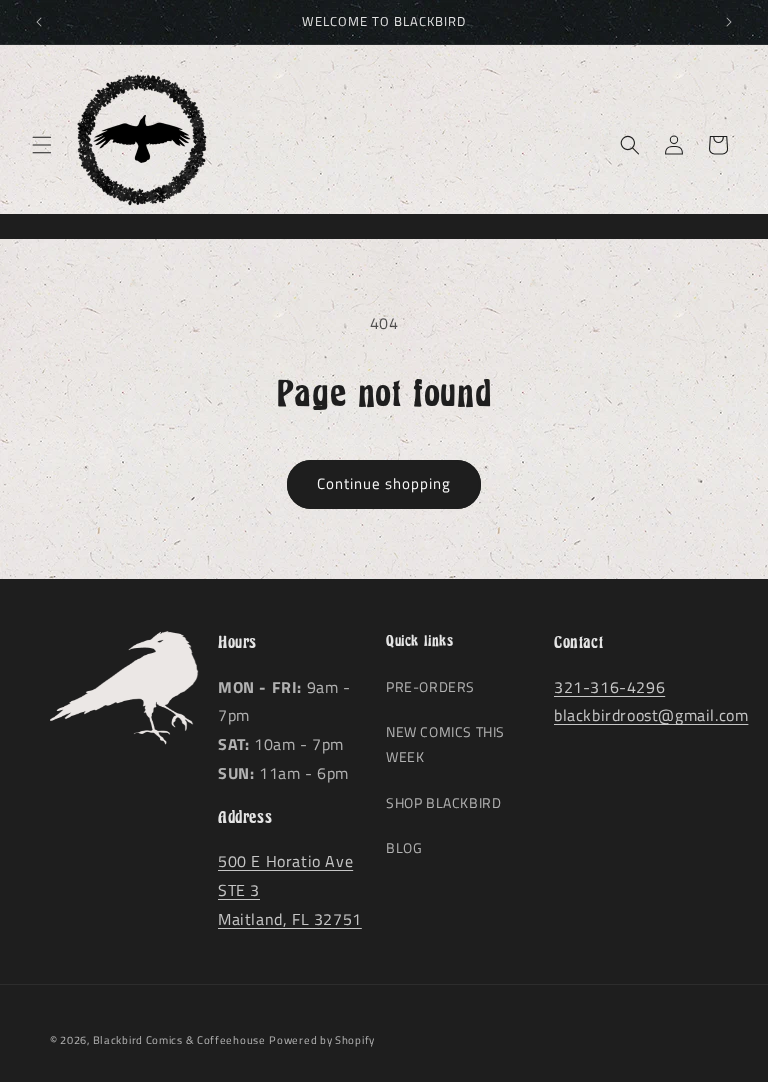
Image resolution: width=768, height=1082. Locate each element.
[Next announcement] (729, 22)
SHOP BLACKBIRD (443, 802)
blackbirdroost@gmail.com (651, 715)
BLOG (404, 847)
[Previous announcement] (39, 22)
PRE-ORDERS (430, 686)
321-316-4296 (609, 687)
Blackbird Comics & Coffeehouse (179, 1040)
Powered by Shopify (322, 1040)
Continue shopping (384, 483)
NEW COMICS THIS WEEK (445, 744)
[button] (42, 145)
